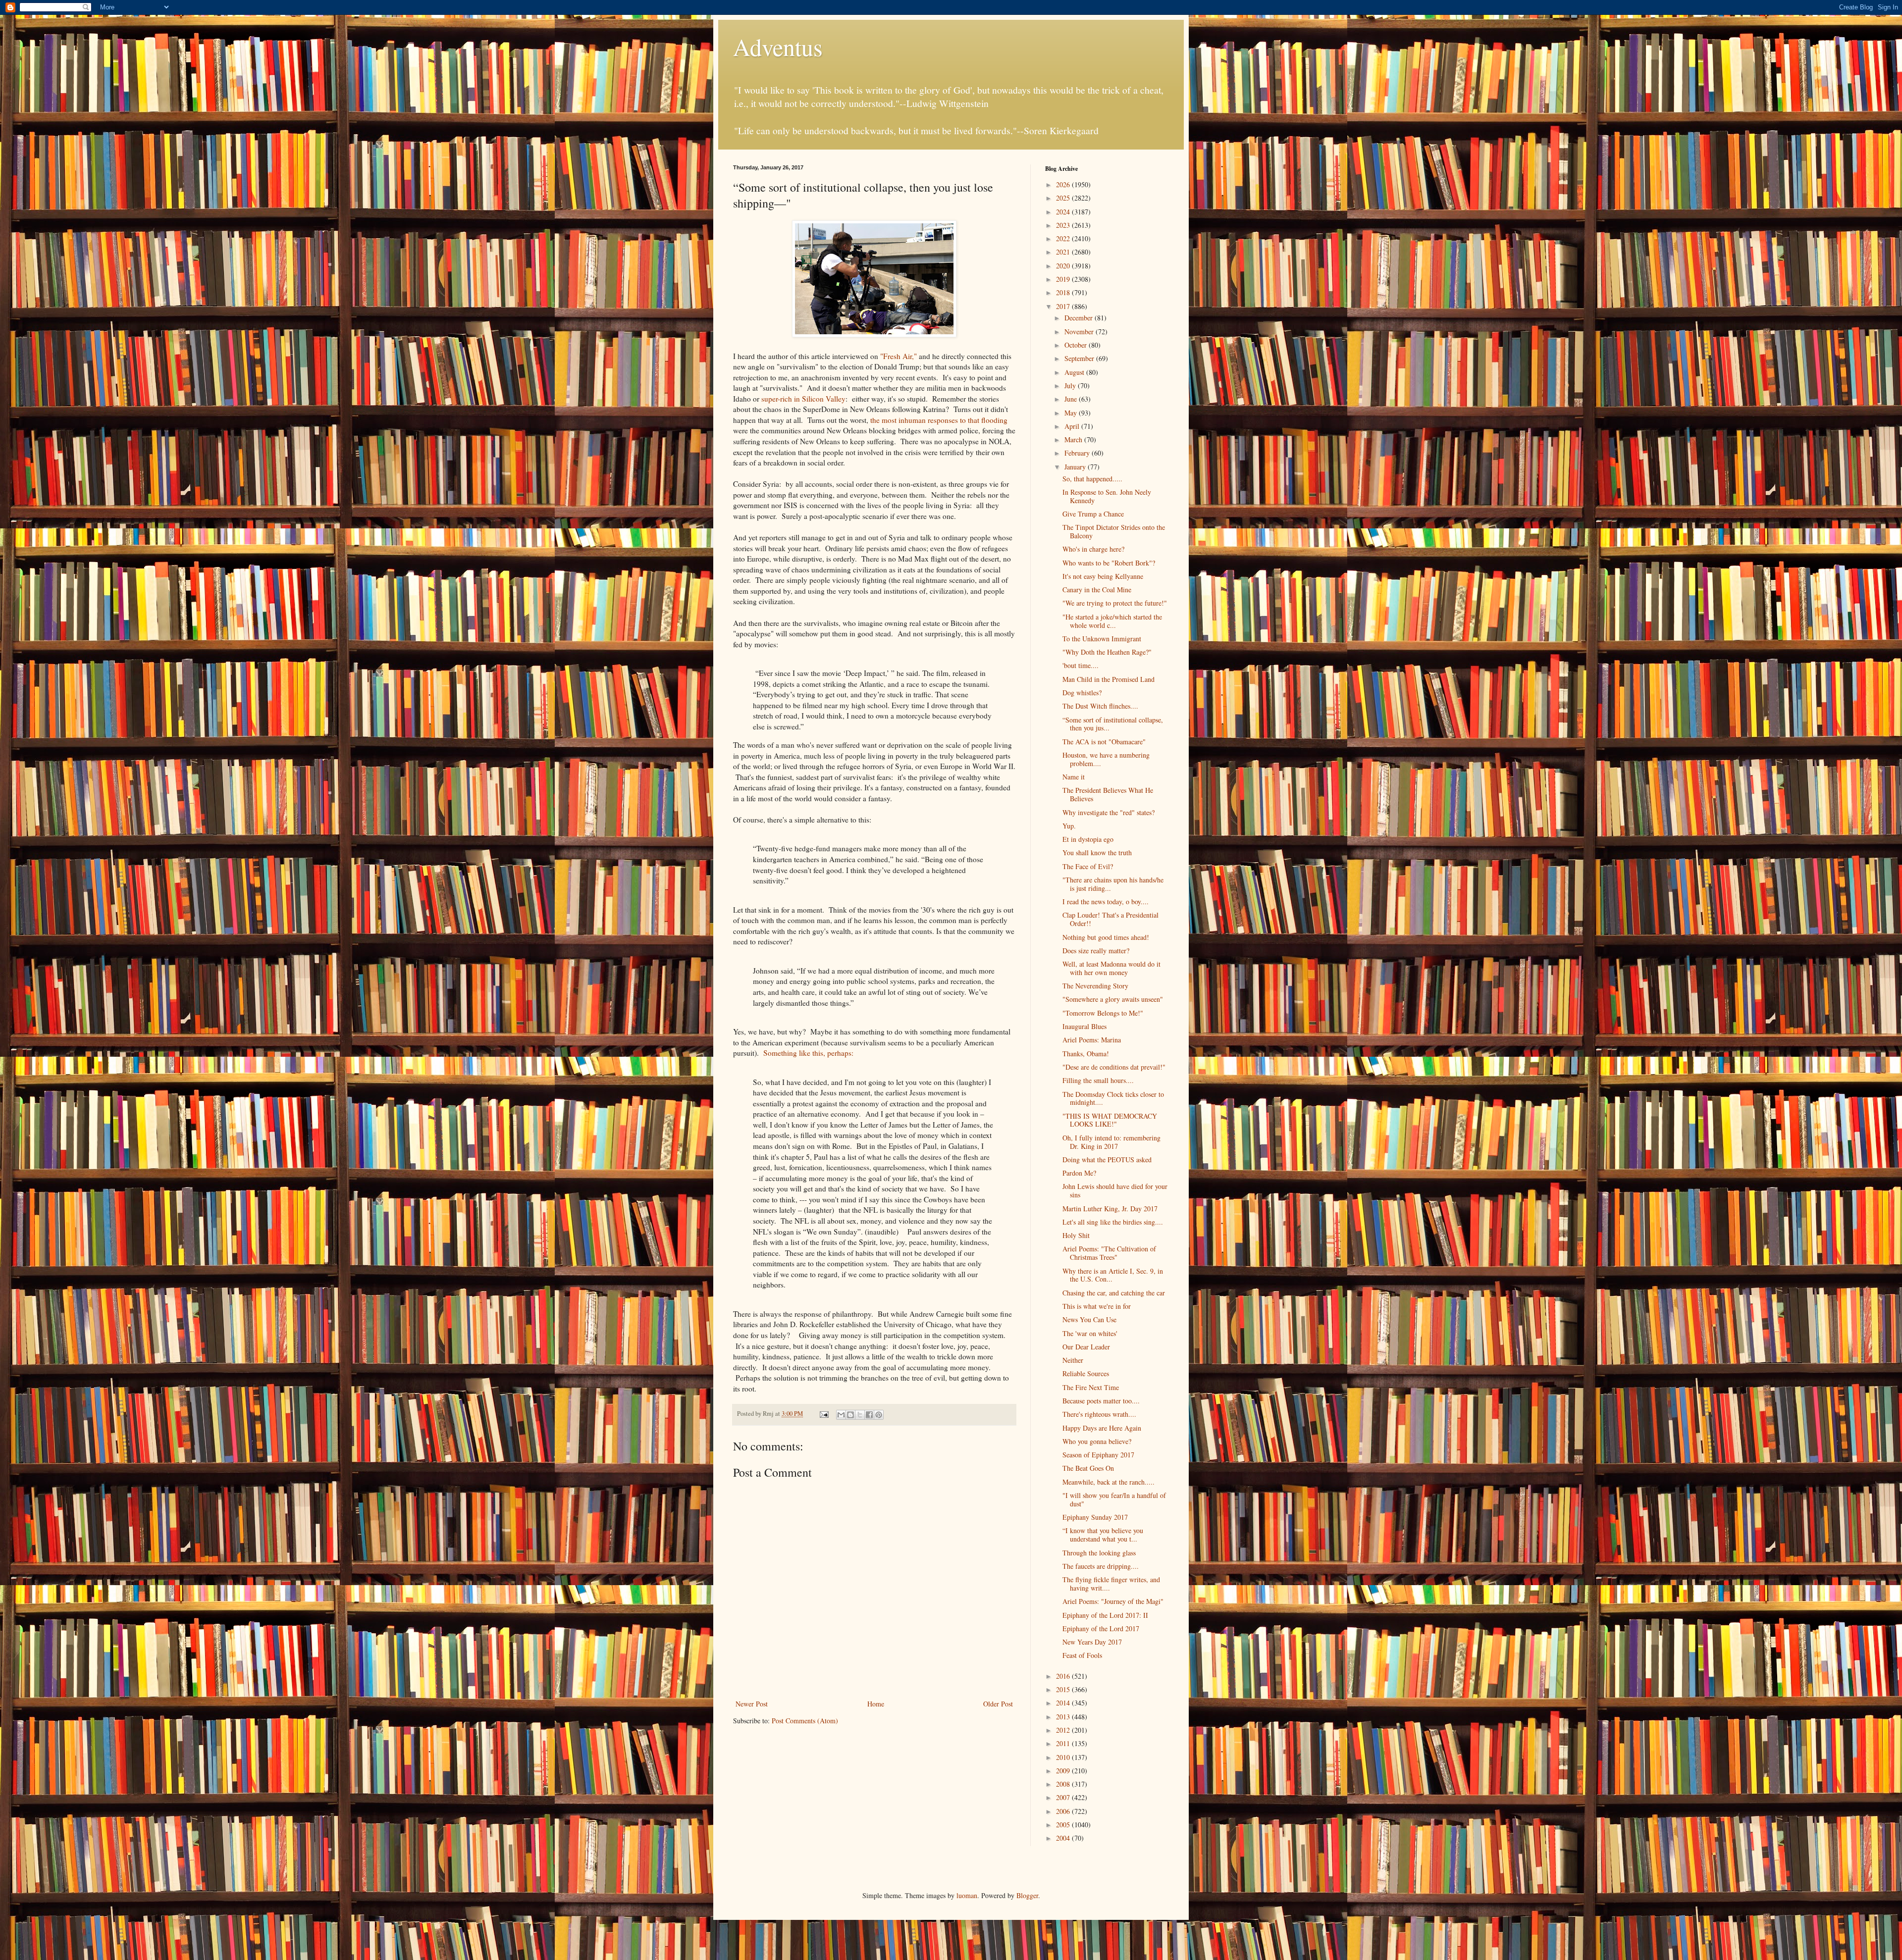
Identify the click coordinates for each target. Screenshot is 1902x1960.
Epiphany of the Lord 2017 (1101, 1628)
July (1071, 386)
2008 (1064, 1784)
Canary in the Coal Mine (1097, 590)
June (1072, 399)
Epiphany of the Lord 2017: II (1105, 1615)
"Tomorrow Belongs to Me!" (1103, 1013)
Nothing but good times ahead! (1106, 937)
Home (876, 1704)
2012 (1064, 1730)
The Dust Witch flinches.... (1100, 706)
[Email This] (841, 1415)
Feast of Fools (1082, 1655)
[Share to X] (860, 1415)
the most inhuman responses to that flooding (939, 420)
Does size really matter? (1096, 951)
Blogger (1027, 1895)
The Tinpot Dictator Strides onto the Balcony (1114, 531)
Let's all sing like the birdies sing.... (1113, 1222)
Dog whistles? (1082, 693)
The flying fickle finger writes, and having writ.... (1111, 1584)
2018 (1064, 292)
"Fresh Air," (898, 356)
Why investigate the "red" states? (1109, 812)
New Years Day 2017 (1092, 1642)
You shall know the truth (1097, 852)
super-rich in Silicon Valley (803, 399)
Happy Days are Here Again (1102, 1428)
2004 (1064, 1838)
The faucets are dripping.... (1101, 1566)
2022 (1064, 238)
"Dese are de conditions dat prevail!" (1114, 1067)
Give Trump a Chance (1093, 514)
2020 (1064, 266)
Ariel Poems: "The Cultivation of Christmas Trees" (1109, 1253)
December (1080, 318)
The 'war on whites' (1090, 1333)
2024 (1064, 212)
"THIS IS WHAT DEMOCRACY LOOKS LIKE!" (1110, 1120)
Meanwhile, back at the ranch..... (1109, 1482)
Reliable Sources (1086, 1373)
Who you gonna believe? (1097, 1441)
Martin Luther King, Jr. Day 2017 (1110, 1209)
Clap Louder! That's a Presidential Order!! (1110, 919)
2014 (1064, 1703)
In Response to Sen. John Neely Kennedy (1107, 496)
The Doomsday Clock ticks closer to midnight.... (1113, 1098)
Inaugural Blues (1084, 1026)
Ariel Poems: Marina (1092, 1040)
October (1077, 345)
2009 (1064, 1771)
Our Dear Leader (1086, 1347)
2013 (1064, 1717)
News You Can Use (1089, 1319)
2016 (1064, 1676)
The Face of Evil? (1088, 866)
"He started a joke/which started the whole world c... (1112, 621)
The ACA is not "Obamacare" (1104, 742)
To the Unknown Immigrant (1102, 639)
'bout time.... (1081, 665)
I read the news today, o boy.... (1106, 902)
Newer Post (752, 1704)
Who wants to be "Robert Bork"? (1109, 563)
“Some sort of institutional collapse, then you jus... (1113, 724)
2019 (1064, 279)
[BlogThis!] (850, 1415)
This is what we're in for (1097, 1306)
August (1075, 372)
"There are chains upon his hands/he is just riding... (1113, 884)
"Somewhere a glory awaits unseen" (1113, 999)
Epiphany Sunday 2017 (1095, 1517)
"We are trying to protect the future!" (1115, 603)
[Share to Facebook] (869, 1415)
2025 (1064, 198)
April (1073, 426)
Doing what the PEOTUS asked (1107, 1160)
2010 (1064, 1757)
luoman (967, 1895)
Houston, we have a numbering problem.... (1106, 759)
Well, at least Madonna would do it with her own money (1111, 968)
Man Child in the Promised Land (1109, 679)
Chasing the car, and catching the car (1114, 1293)
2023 (1064, 225)
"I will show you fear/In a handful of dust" (1114, 1499)
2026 (1064, 184)
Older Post (998, 1704)
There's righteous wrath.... (1099, 1414)
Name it (1074, 777)
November (1080, 332)
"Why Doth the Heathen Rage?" (1107, 652)
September (1080, 358)
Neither (1073, 1360)
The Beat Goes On (1088, 1468)
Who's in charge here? (1093, 549)
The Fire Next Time (1091, 1387)
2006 (1064, 1811)
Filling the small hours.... (1098, 1080)
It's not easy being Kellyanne (1103, 576)
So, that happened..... (1092, 479)
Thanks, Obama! (1086, 1054)
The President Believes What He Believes (1108, 794)
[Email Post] (823, 1414)
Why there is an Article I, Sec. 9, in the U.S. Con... (1113, 1275)
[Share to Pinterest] (879, 1415)
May (1072, 413)
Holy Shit (1076, 1235)
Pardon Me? (1079, 1173)
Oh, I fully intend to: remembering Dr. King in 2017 (1111, 1142)
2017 (1064, 306)
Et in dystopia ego (1088, 839)
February (1078, 453)
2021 (1064, 252)
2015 (1064, 1689)
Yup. (1069, 826)
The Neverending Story (1095, 986)
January (1076, 467)
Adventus (778, 47)
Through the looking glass (1099, 1553)
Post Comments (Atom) (805, 1721)
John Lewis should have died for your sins (1115, 1190)
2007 (1064, 1797)
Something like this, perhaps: (808, 1053)
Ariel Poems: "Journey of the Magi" (1113, 1601)
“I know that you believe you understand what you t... (1103, 1535)
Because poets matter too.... (1101, 1401)
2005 (1064, 1825)
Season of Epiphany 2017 (1098, 1455)
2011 (1064, 1743)
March (1074, 439)
